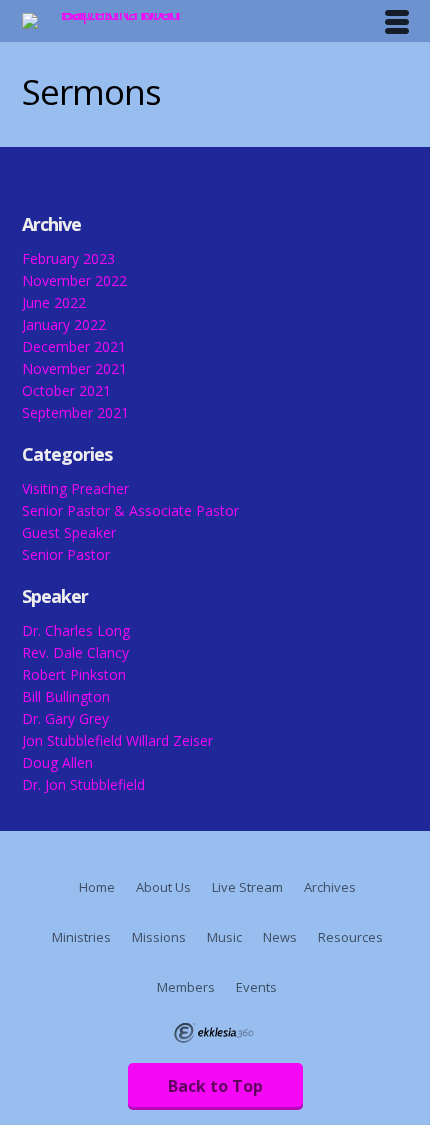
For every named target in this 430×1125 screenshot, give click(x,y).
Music (224, 937)
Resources (350, 937)
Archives (330, 887)
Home (97, 887)
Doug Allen (57, 762)
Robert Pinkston (74, 674)
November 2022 (74, 280)
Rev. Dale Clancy (75, 652)
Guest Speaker (69, 532)
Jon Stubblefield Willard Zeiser (117, 740)
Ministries (81, 937)
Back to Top (215, 1086)
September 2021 (75, 412)
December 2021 (74, 346)
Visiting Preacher (75, 488)
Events (256, 987)
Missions (159, 937)
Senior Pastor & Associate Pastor (130, 510)
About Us (163, 887)
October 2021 (66, 390)
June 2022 (54, 302)
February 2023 (68, 258)
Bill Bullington (66, 696)
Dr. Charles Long (76, 630)
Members (186, 987)
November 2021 (74, 368)
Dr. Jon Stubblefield (83, 784)
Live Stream (247, 887)
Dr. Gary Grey (65, 718)
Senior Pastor (66, 554)
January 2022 (64, 324)
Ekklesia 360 (214, 1033)
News (280, 937)
